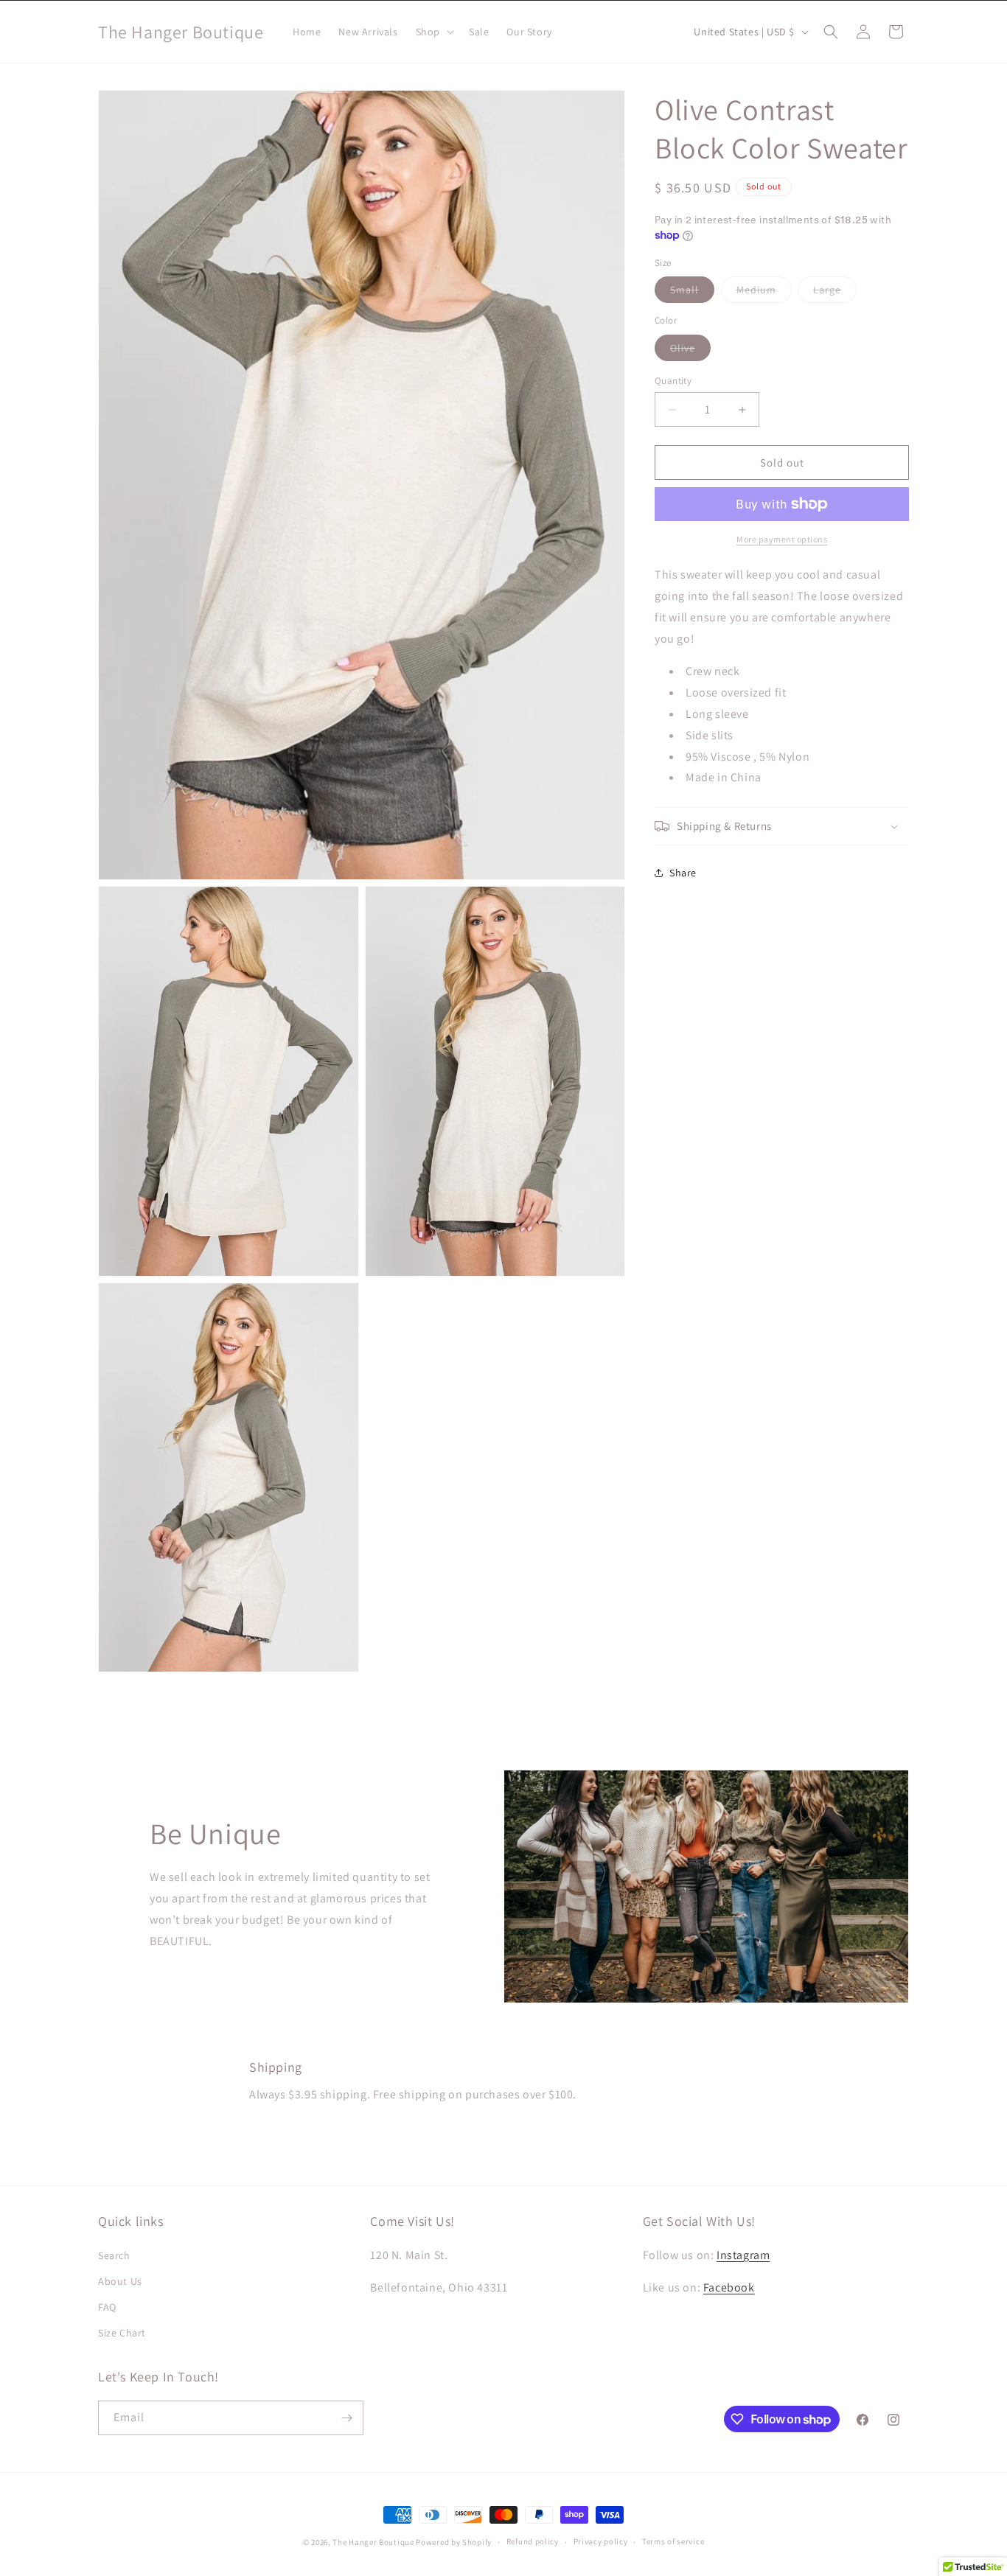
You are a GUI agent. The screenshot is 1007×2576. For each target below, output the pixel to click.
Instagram (743, 2255)
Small (692, 293)
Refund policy (533, 2542)
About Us (120, 2281)
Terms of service (673, 2542)
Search (114, 2255)
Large (835, 293)
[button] (433, 32)
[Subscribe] (346, 2418)
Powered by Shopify (454, 2542)
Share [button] (683, 873)
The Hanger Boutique (373, 2542)
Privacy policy (601, 2542)
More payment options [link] (782, 539)
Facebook (729, 2287)
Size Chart (122, 2333)
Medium (764, 293)
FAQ (107, 2307)
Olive (690, 351)
